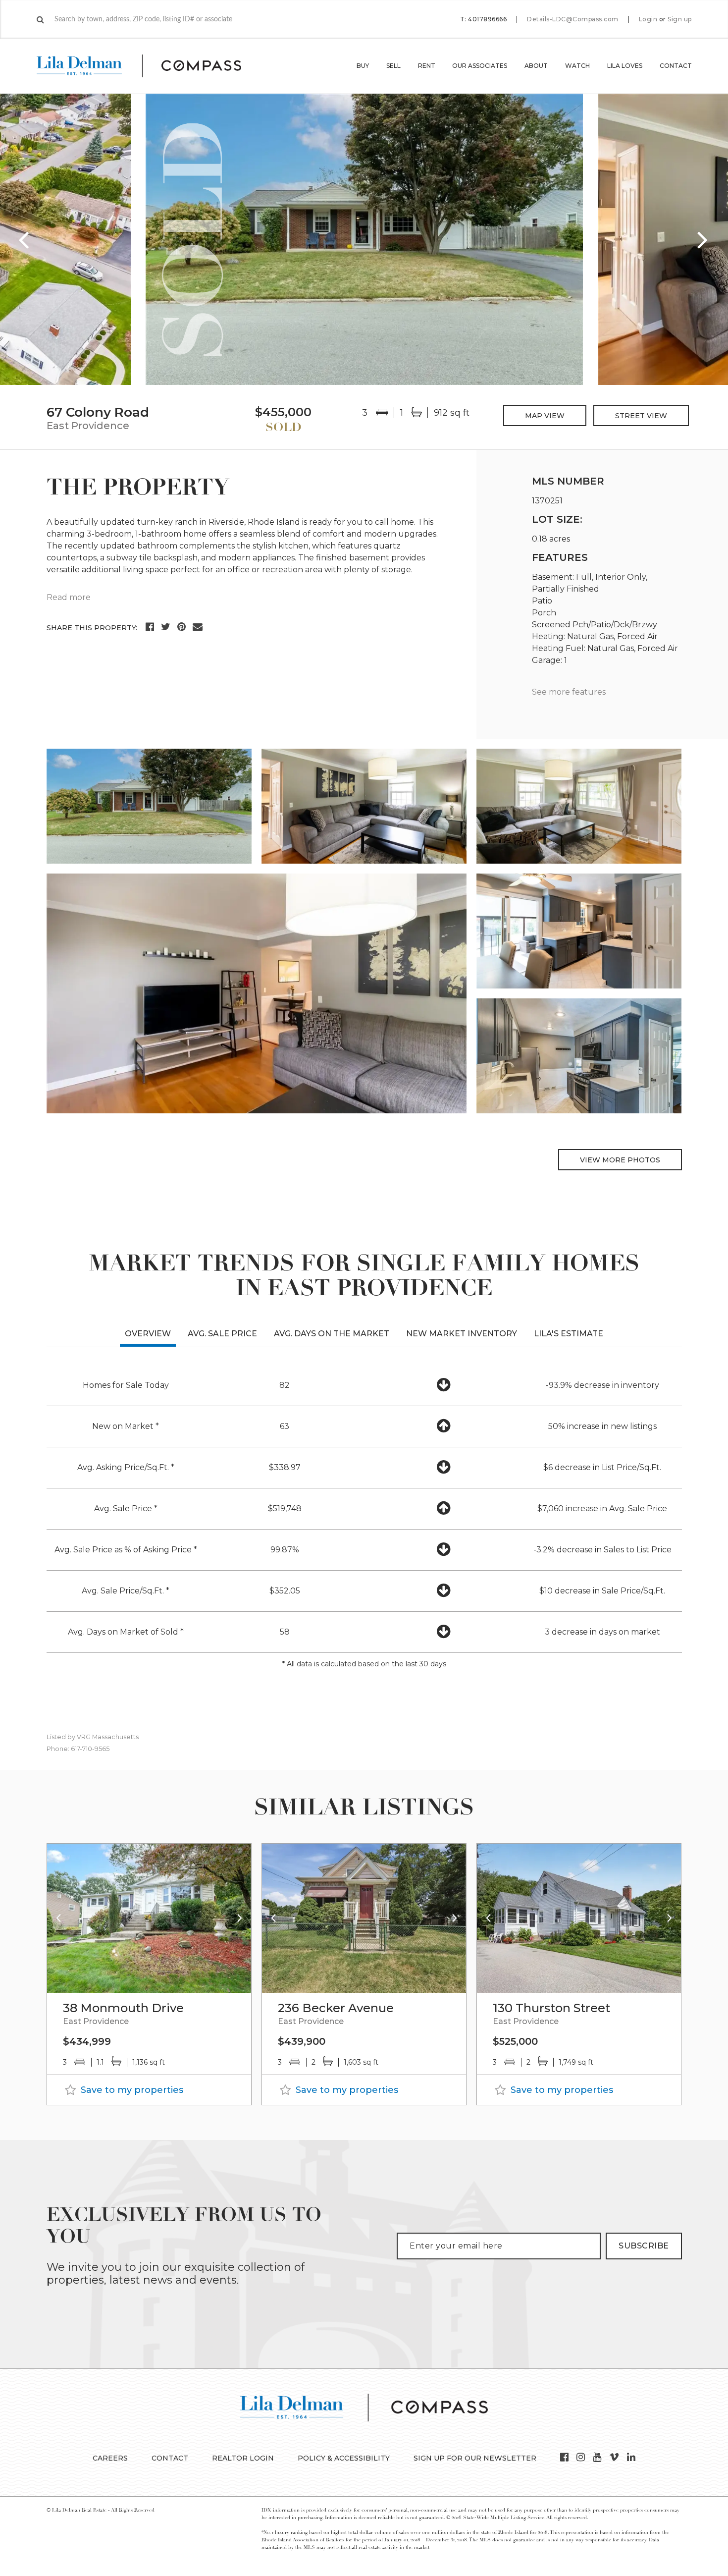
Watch (577, 66)
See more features (569, 692)
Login (648, 19)
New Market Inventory (462, 1334)
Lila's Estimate (569, 1334)
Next (703, 239)
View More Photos (620, 1160)
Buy (363, 66)
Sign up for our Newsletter (475, 2458)
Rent (427, 66)
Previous (25, 239)
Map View (545, 416)
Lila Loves (625, 66)
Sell (393, 66)
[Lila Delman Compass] (151, 66)
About (536, 66)
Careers (110, 2458)
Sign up (680, 19)
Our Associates (480, 66)
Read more (69, 597)
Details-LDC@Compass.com (573, 19)
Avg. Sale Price (222, 1334)
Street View (641, 416)
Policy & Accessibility (344, 2458)
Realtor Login (243, 2458)
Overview (148, 1334)
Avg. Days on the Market (332, 1334)
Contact (676, 66)
